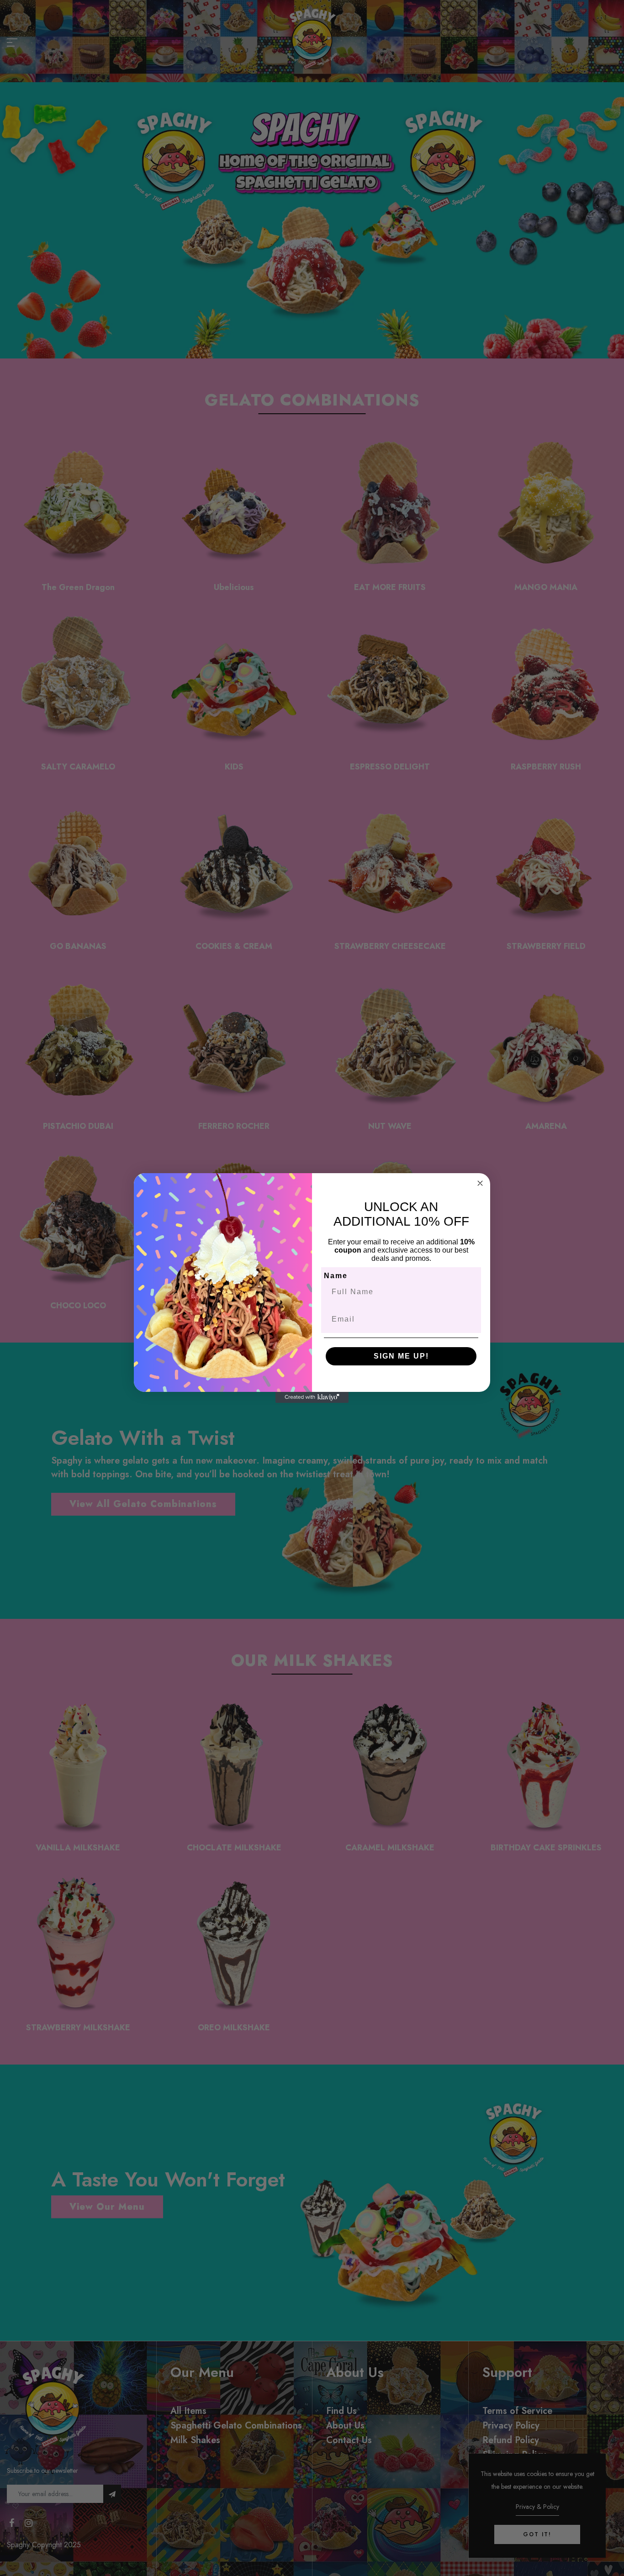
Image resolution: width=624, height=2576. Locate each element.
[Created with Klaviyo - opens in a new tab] (312, 1397)
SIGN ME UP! (401, 1356)
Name (336, 1276)
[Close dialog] (480, 1183)
